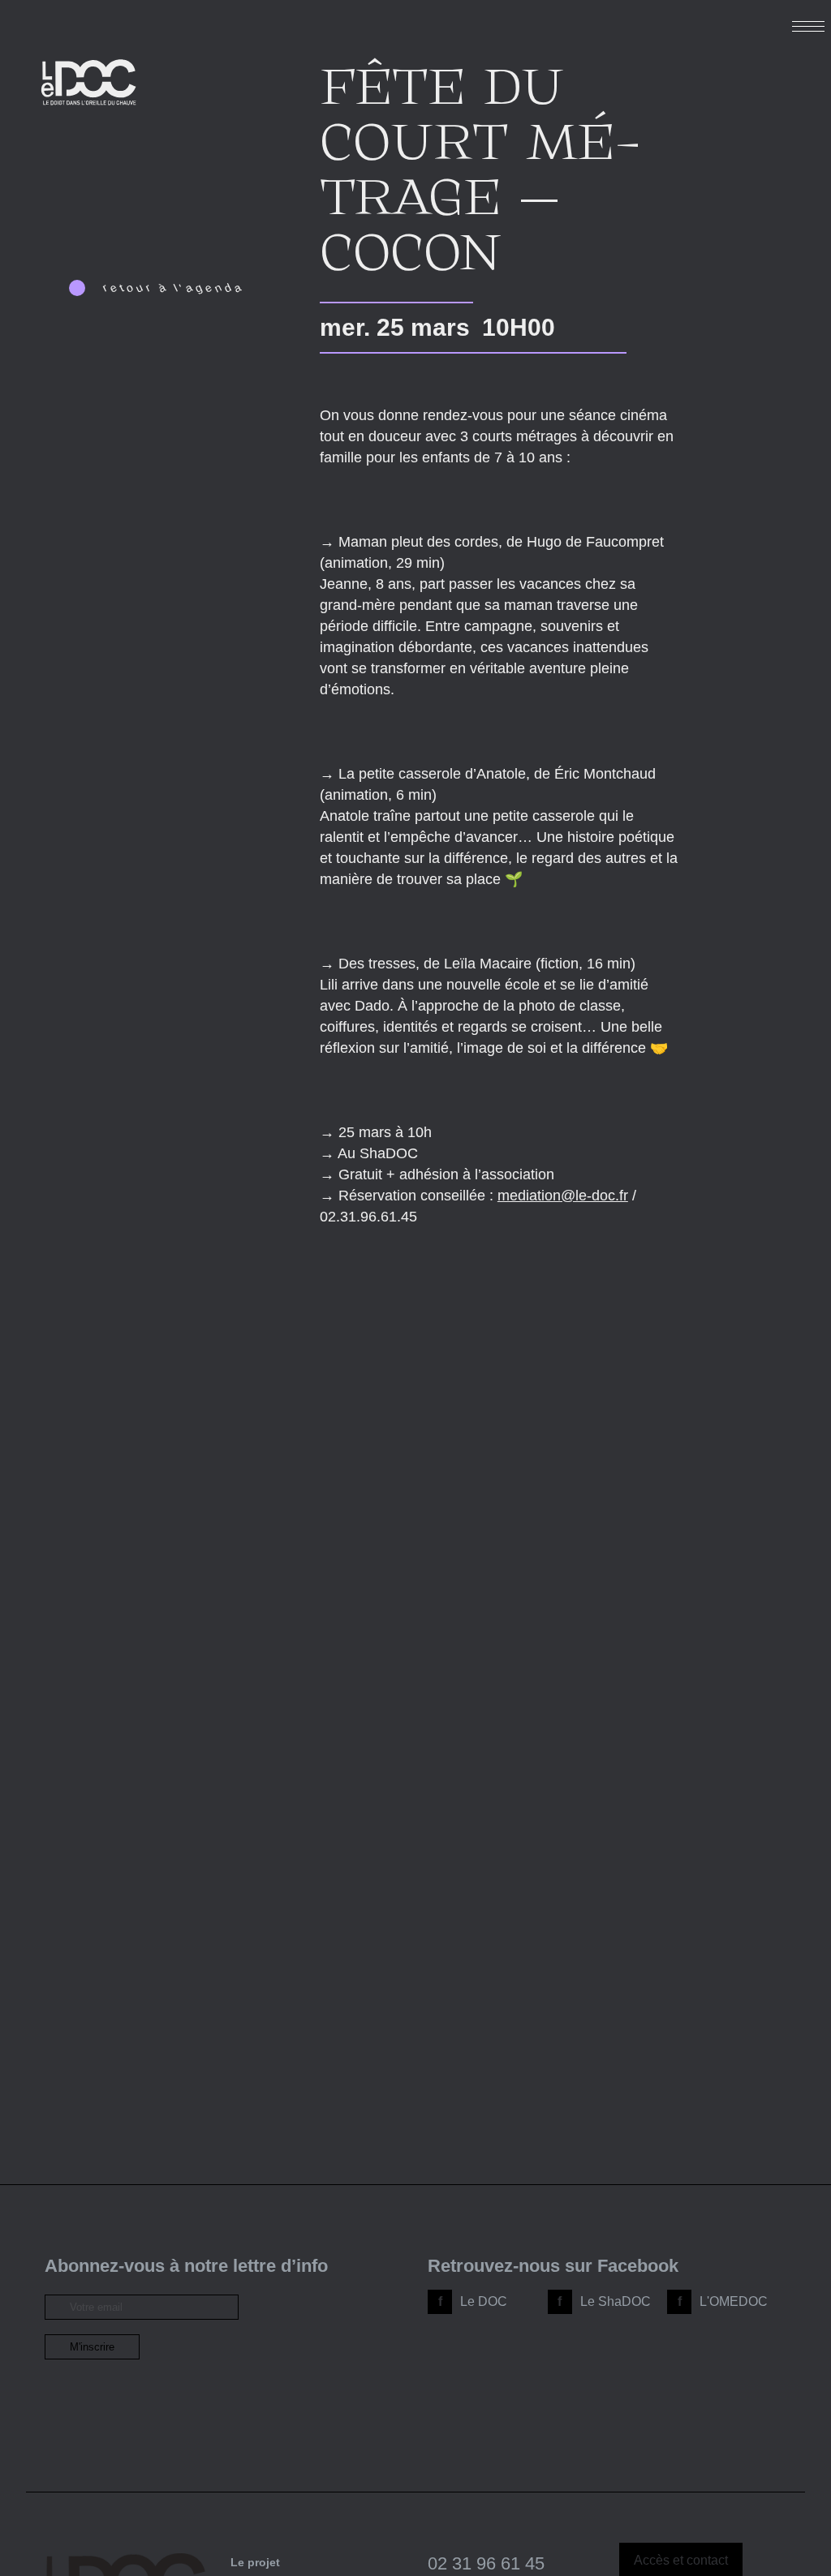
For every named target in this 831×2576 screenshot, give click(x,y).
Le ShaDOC (616, 2301)
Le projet (255, 2562)
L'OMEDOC (734, 2301)
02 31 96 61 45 (486, 2563)
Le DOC (484, 2301)
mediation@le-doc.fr (563, 1196)
